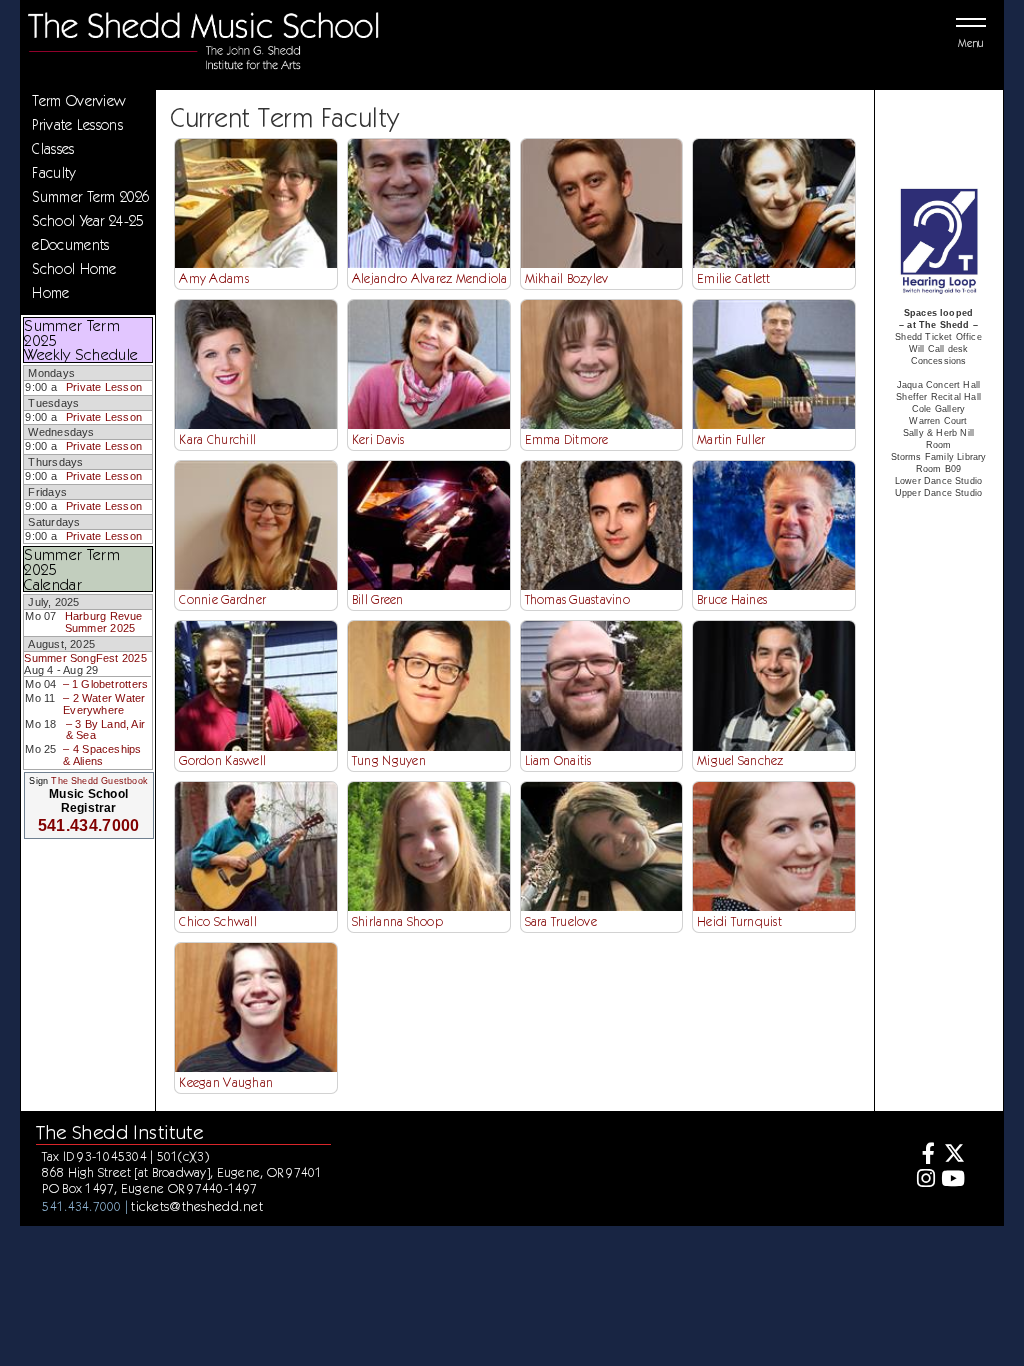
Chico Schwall (217, 921)
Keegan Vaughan (226, 1082)
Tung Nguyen (389, 760)
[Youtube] (952, 1180)
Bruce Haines (732, 599)
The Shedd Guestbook (99, 781)
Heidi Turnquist (739, 921)
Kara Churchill (217, 439)
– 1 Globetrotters (106, 684)
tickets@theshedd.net (197, 1206)
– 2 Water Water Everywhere (104, 704)
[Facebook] (923, 1155)
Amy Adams (213, 278)
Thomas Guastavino (577, 599)
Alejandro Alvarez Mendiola (430, 278)
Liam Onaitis (558, 760)
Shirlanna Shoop (397, 921)
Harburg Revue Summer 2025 (104, 622)
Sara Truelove (561, 921)
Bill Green (378, 599)
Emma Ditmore (567, 439)
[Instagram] (923, 1180)
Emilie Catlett (734, 278)
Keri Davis (378, 439)
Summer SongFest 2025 (85, 658)
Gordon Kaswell (222, 760)
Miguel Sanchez (740, 760)
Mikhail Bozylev (567, 278)
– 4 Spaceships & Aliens (102, 755)
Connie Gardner (222, 599)
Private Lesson (104, 387)
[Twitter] (952, 1155)
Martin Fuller (731, 439)
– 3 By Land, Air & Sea (105, 730)
